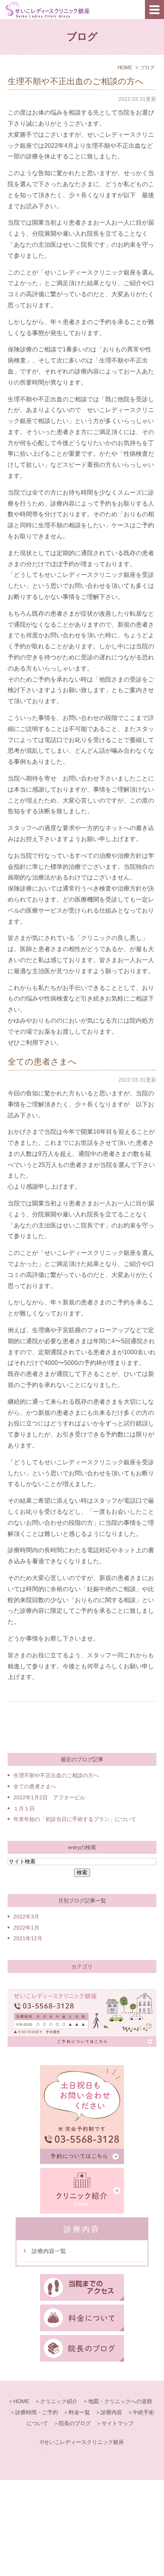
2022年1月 (26, 1928)
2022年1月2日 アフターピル (49, 1797)
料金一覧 (79, 2412)
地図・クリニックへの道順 (120, 2401)
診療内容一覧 (49, 2251)
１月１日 (24, 1808)
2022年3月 (26, 1917)
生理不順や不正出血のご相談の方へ (76, 81)
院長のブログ (75, 2423)
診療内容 (111, 2412)
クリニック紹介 (59, 2401)
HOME (125, 68)
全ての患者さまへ (42, 1062)
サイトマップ (117, 2423)
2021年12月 (28, 1938)
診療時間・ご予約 (37, 2412)
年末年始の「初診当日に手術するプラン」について (75, 1819)
